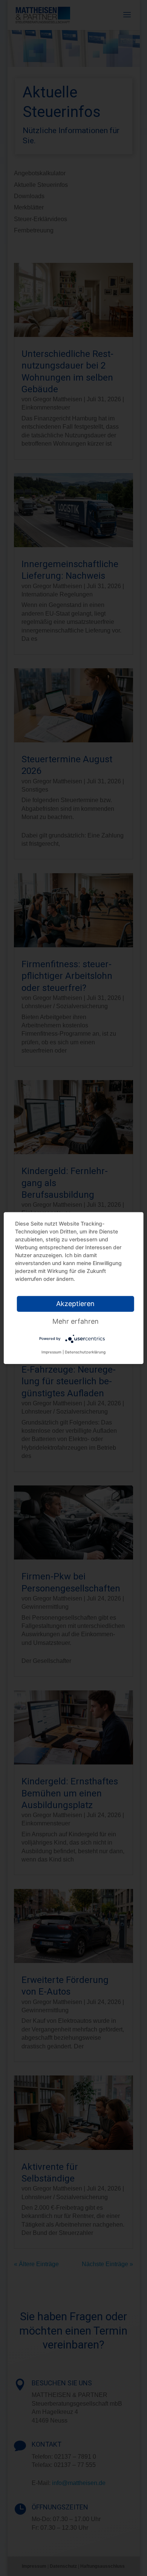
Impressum (51, 1352)
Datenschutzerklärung (85, 1352)
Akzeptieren (75, 1304)
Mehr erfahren (76, 1321)
